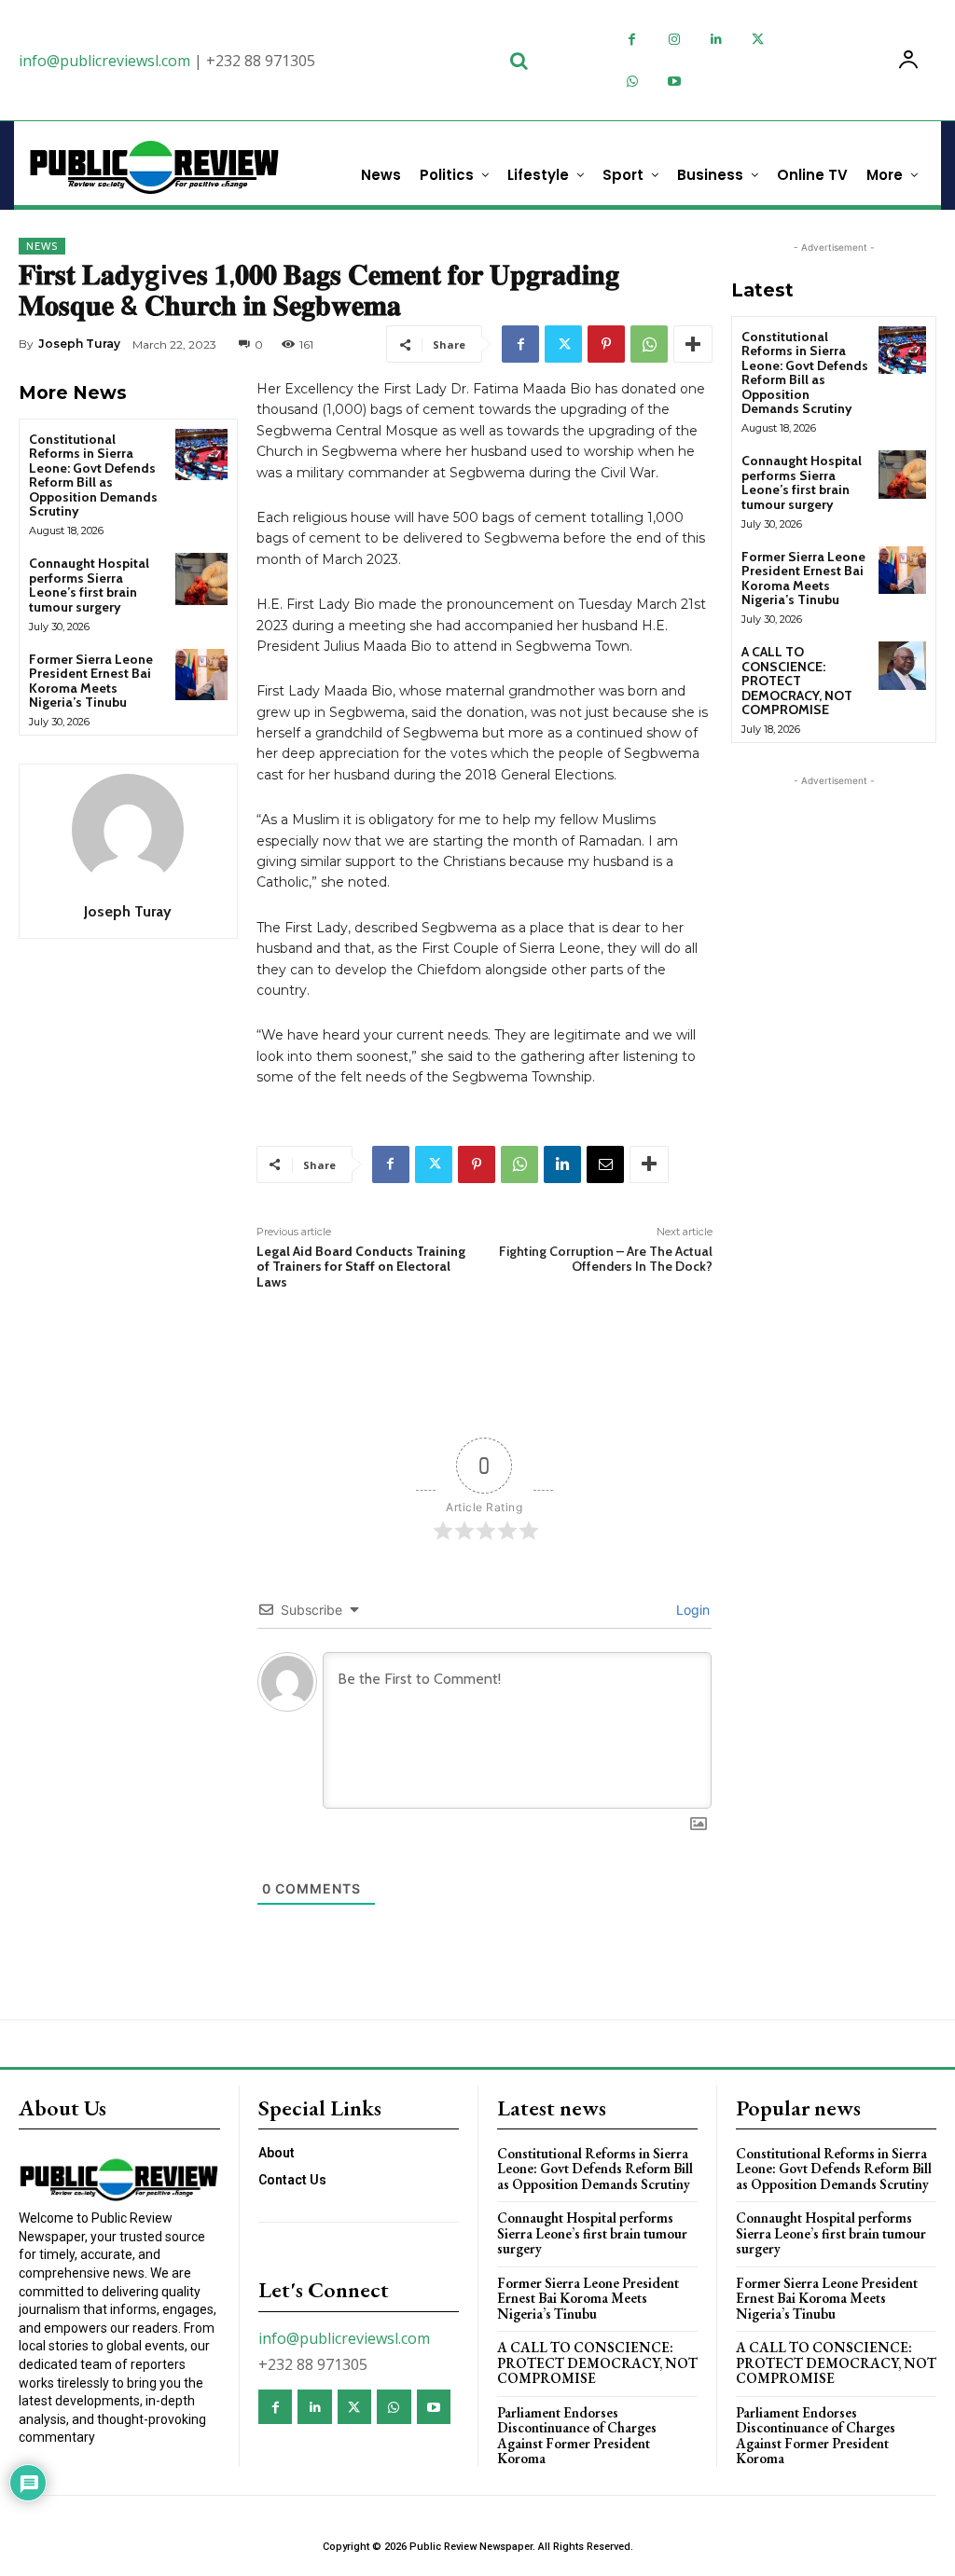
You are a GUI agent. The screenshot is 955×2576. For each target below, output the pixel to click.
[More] (693, 344)
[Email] (605, 1164)
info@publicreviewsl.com (104, 61)
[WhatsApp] (632, 82)
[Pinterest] (606, 344)
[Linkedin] (716, 40)
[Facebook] (632, 40)
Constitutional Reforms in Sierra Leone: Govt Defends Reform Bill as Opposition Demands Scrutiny (93, 475)
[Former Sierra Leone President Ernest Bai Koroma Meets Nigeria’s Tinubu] (201, 675)
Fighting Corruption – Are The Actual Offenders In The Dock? (606, 1259)
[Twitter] (758, 40)
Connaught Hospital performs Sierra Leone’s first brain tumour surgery (89, 585)
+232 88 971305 (261, 61)
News (42, 246)
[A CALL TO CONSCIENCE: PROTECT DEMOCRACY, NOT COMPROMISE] (902, 665)
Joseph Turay (79, 344)
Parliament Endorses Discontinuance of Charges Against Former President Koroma (577, 2436)
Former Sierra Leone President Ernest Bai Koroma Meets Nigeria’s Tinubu (91, 681)
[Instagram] (674, 40)
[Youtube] (674, 82)
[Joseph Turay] (128, 830)
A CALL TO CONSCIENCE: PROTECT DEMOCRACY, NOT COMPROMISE (797, 681)
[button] (519, 61)
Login (691, 1610)
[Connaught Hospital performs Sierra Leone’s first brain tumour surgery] (201, 579)
